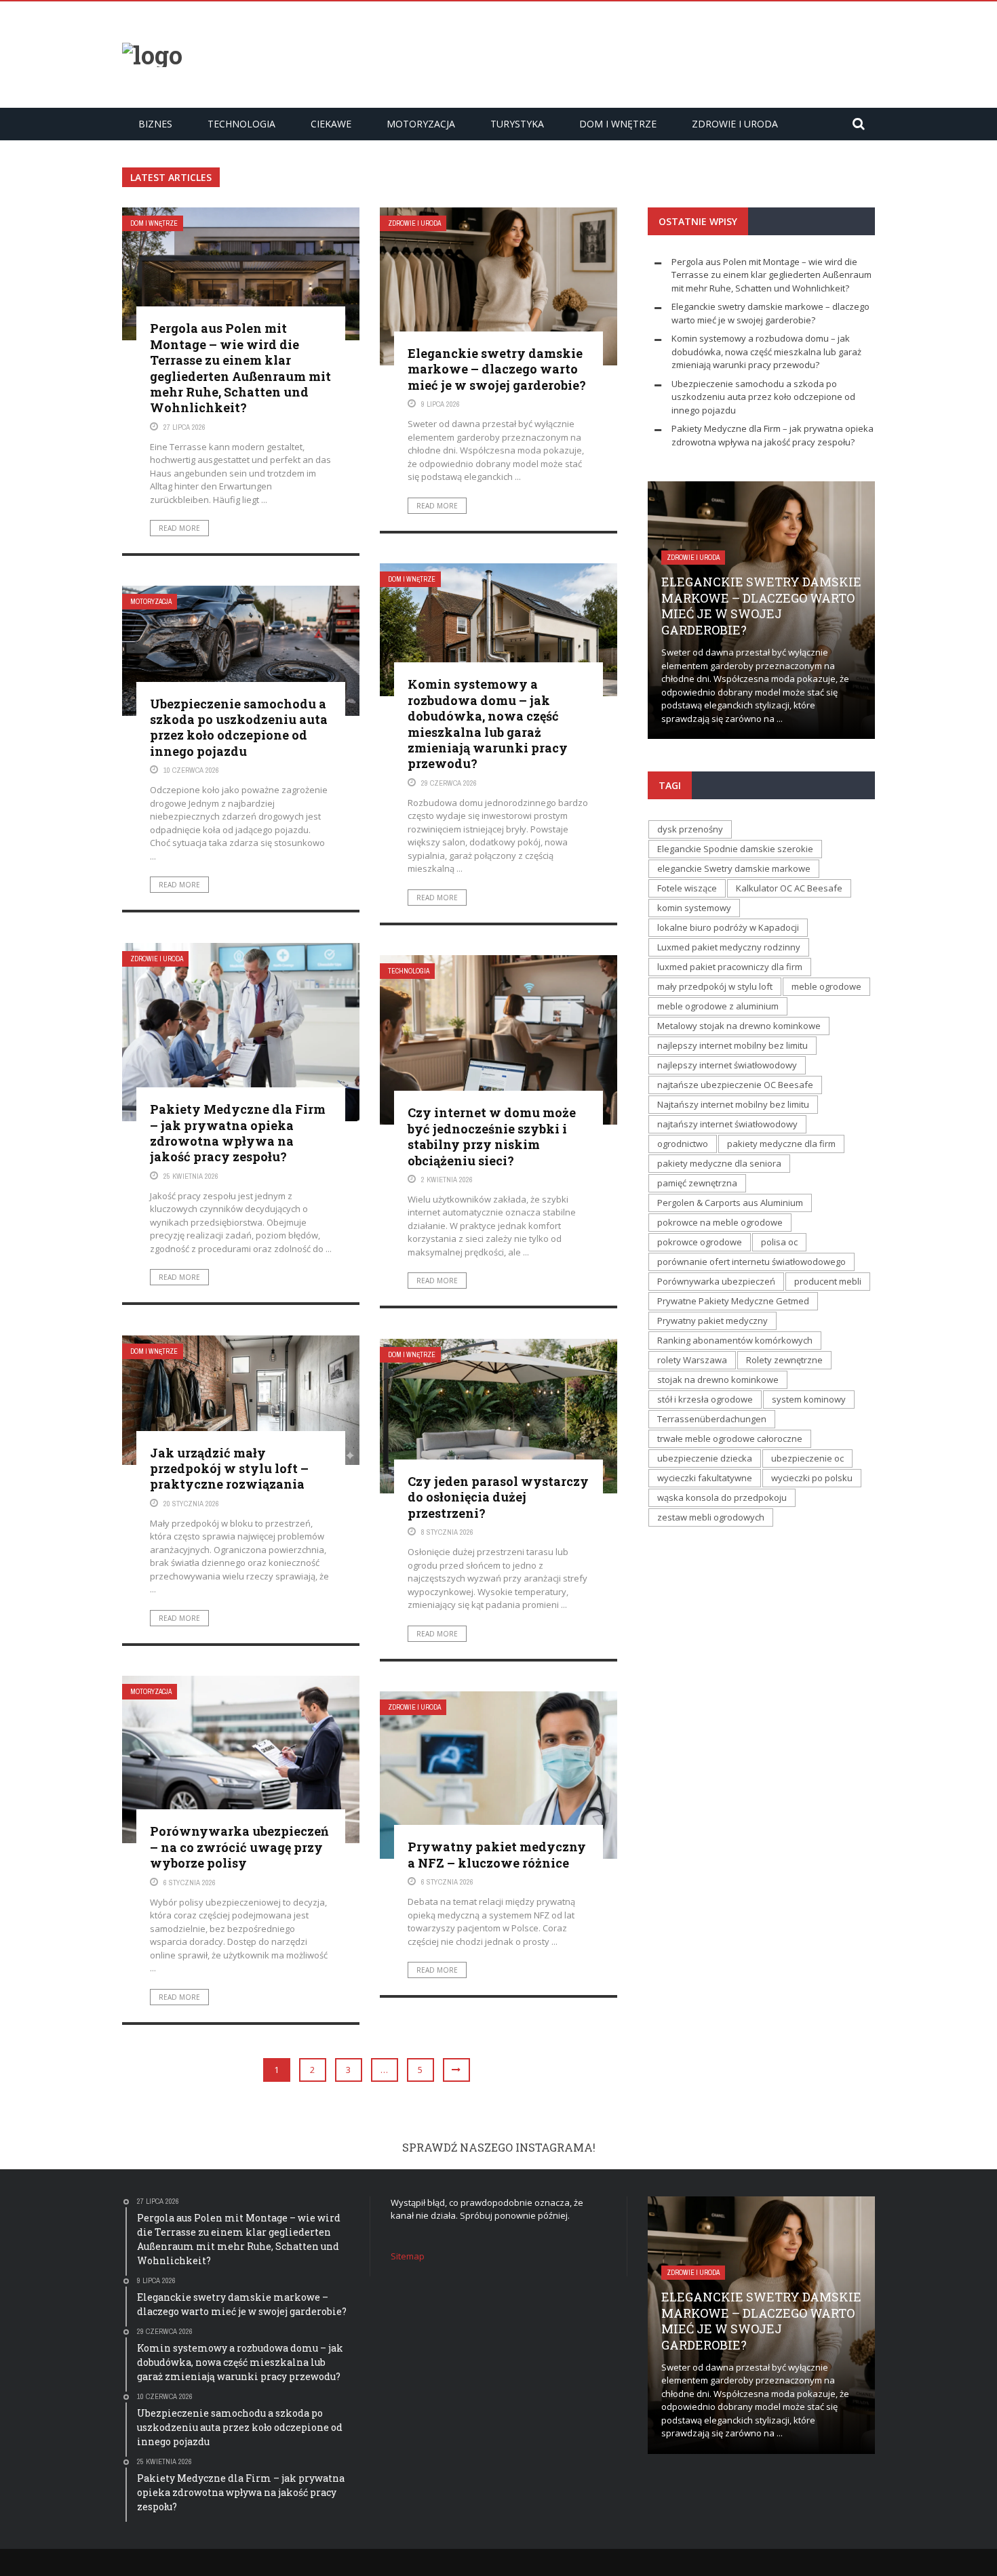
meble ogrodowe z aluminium (718, 1006)
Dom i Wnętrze (618, 124)
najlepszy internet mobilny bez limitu (732, 1045)
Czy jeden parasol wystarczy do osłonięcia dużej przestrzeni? (498, 1497)
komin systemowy (694, 908)
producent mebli (828, 1281)
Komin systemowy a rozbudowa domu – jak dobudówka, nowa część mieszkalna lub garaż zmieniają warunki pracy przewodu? (488, 724)
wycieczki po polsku (812, 1478)
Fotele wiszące (687, 888)
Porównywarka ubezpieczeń (716, 1281)
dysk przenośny (690, 829)
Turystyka (517, 124)
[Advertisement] (628, 53)
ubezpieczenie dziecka (705, 1458)
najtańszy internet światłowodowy (727, 1124)
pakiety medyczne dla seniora (719, 1163)
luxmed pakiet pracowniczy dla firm (730, 967)
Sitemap (408, 2256)
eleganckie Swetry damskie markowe (734, 868)
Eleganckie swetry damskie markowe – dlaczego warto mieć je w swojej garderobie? (497, 369)
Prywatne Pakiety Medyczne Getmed (733, 1301)
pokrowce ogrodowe (700, 1242)
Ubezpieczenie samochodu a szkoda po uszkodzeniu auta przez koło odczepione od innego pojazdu (239, 727)
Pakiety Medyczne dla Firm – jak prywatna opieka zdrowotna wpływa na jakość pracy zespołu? (238, 1133)
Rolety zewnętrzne (784, 1360)
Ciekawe (331, 124)
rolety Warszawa (692, 1360)
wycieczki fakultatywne (705, 1478)
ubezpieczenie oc (807, 1458)
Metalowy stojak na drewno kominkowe (739, 1026)
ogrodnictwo (683, 1144)
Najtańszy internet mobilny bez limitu (733, 1104)
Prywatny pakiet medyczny (712, 1321)
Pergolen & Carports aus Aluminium (730, 1203)
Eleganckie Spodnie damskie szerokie (735, 849)
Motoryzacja (421, 124)
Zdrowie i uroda (735, 124)
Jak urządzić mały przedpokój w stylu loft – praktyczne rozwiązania (229, 1469)
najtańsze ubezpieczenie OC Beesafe (735, 1085)
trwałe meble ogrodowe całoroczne (730, 1438)
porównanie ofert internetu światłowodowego (751, 1262)
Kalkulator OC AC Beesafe (789, 888)
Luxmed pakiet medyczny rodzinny (729, 947)
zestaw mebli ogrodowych (711, 1517)
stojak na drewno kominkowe (718, 1380)
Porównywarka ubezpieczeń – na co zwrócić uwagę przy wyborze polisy (239, 1847)
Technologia (241, 124)
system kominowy (809, 1399)
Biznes (155, 124)
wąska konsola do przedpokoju (722, 1497)
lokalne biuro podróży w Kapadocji (728, 927)
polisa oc (779, 1242)
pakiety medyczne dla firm (781, 1144)
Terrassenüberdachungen (712, 1419)
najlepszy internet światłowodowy (727, 1065)
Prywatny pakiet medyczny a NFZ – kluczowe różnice (497, 1854)
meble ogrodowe (826, 986)
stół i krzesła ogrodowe (705, 1399)
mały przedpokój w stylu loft (715, 986)
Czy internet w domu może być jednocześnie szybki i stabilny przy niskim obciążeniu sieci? (492, 1136)
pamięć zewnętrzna (697, 1183)
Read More (179, 528)
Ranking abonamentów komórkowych (735, 1340)
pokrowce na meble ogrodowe (720, 1222)
